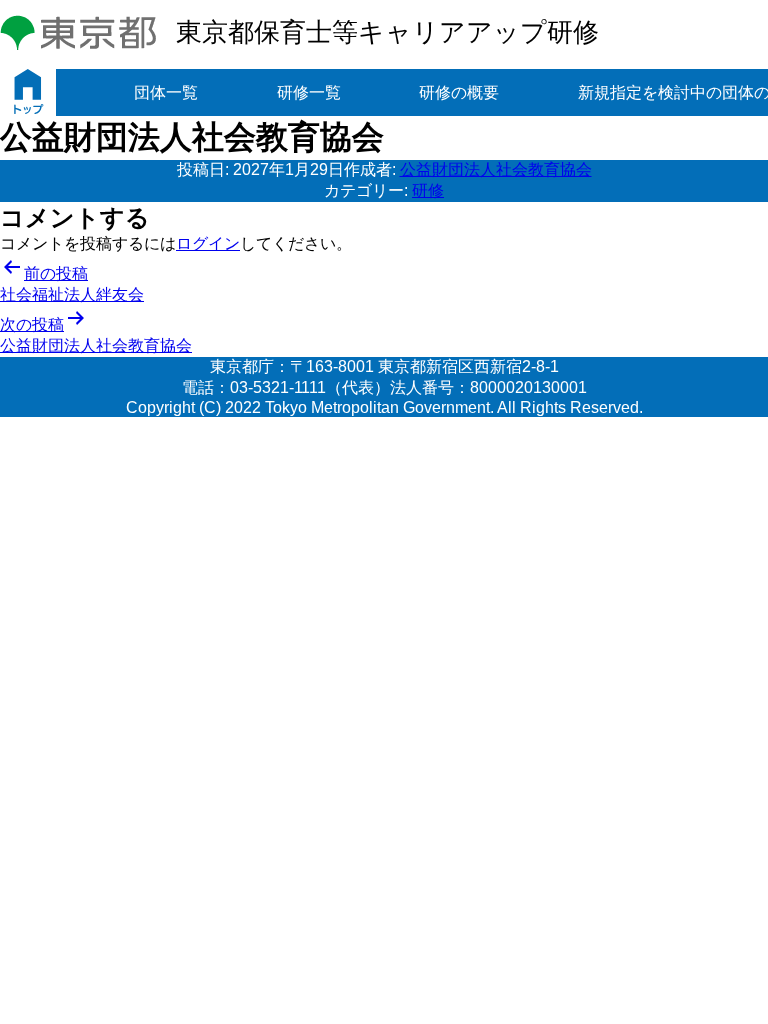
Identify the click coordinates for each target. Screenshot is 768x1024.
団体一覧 (166, 92)
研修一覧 (309, 92)
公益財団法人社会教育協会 (496, 169)
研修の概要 (459, 92)
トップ (28, 92)
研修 (428, 190)
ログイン (208, 243)
